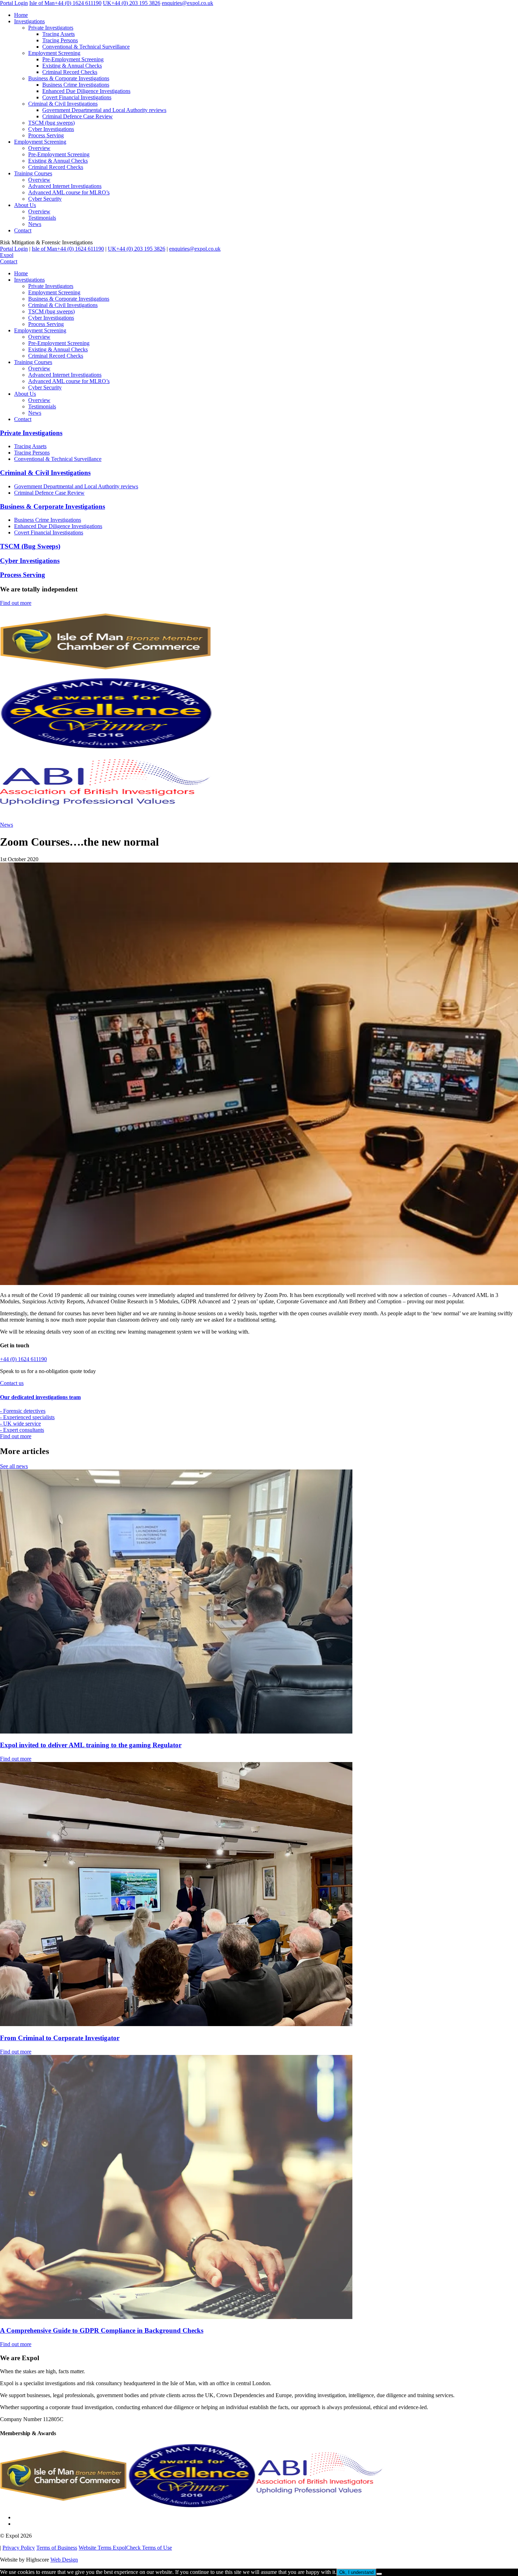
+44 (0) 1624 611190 (65, 3)
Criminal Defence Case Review (78, 116)
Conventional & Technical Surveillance (86, 47)
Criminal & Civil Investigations (63, 104)
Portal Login (14, 3)
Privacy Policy (19, 2548)
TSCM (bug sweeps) (51, 123)
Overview (39, 148)
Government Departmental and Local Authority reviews (104, 110)
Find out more (16, 603)
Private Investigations (31, 433)
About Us (25, 205)
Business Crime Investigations (76, 85)
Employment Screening (54, 53)
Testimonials (42, 218)
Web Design (64, 2560)
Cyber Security (45, 199)
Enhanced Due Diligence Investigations (86, 91)
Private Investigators (51, 28)
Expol (7, 255)
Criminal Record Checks (70, 72)
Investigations (29, 21)
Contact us (12, 1383)
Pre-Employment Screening (73, 59)
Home (21, 15)
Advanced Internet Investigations (65, 186)
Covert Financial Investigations (77, 97)
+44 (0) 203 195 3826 (132, 3)
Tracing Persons (60, 40)
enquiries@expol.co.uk (187, 3)
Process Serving (46, 135)
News (35, 224)
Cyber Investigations (51, 129)
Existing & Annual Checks (72, 66)
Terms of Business (57, 2548)
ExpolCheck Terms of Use (142, 2548)
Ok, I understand (356, 2572)
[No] (379, 2574)
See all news (14, 1466)
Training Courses (33, 173)
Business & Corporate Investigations (69, 78)
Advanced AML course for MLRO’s (69, 192)
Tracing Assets (58, 34)
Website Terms (96, 2548)
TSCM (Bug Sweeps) (30, 546)
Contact (23, 230)
